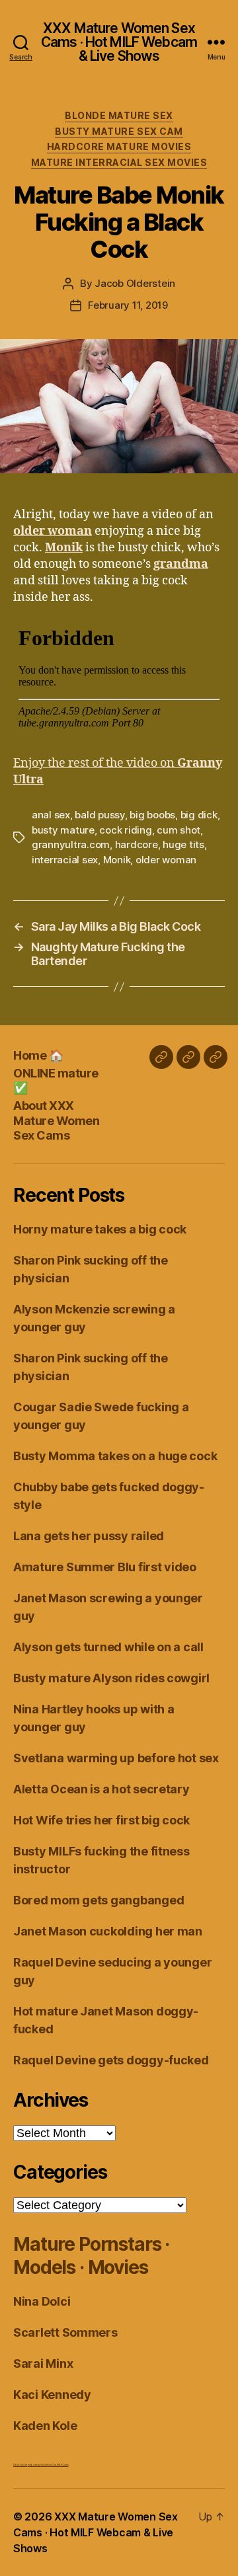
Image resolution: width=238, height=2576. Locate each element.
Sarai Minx (43, 2363)
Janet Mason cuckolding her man (108, 1931)
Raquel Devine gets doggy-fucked (111, 2060)
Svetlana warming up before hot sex (116, 1758)
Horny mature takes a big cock (100, 1229)
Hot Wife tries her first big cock (101, 1820)
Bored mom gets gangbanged (99, 1900)
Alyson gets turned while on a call (108, 1647)
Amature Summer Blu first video (105, 1567)
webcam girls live (37, 2465)
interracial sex (65, 860)
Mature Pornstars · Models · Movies (91, 2256)
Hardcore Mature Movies (119, 146)
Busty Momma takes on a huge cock (115, 1456)
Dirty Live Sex (20, 2465)
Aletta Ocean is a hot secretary (101, 1789)
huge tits (183, 844)
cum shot (178, 830)
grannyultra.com (71, 844)
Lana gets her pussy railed (89, 1536)
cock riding (125, 830)
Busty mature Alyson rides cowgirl (111, 1678)
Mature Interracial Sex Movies (119, 162)
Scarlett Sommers (65, 2332)
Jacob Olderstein (135, 283)
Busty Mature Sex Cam (119, 131)
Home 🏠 (38, 1055)
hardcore (137, 844)
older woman (166, 860)
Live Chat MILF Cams (58, 2465)
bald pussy (99, 815)
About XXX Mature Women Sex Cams (56, 1120)
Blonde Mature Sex (119, 115)
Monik (117, 860)
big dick (199, 815)
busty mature (63, 830)
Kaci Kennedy (52, 2395)
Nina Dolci (42, 2301)
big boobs (152, 815)
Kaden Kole (45, 2426)
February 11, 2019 (128, 305)
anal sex (51, 815)
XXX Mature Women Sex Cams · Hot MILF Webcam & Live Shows (119, 42)
